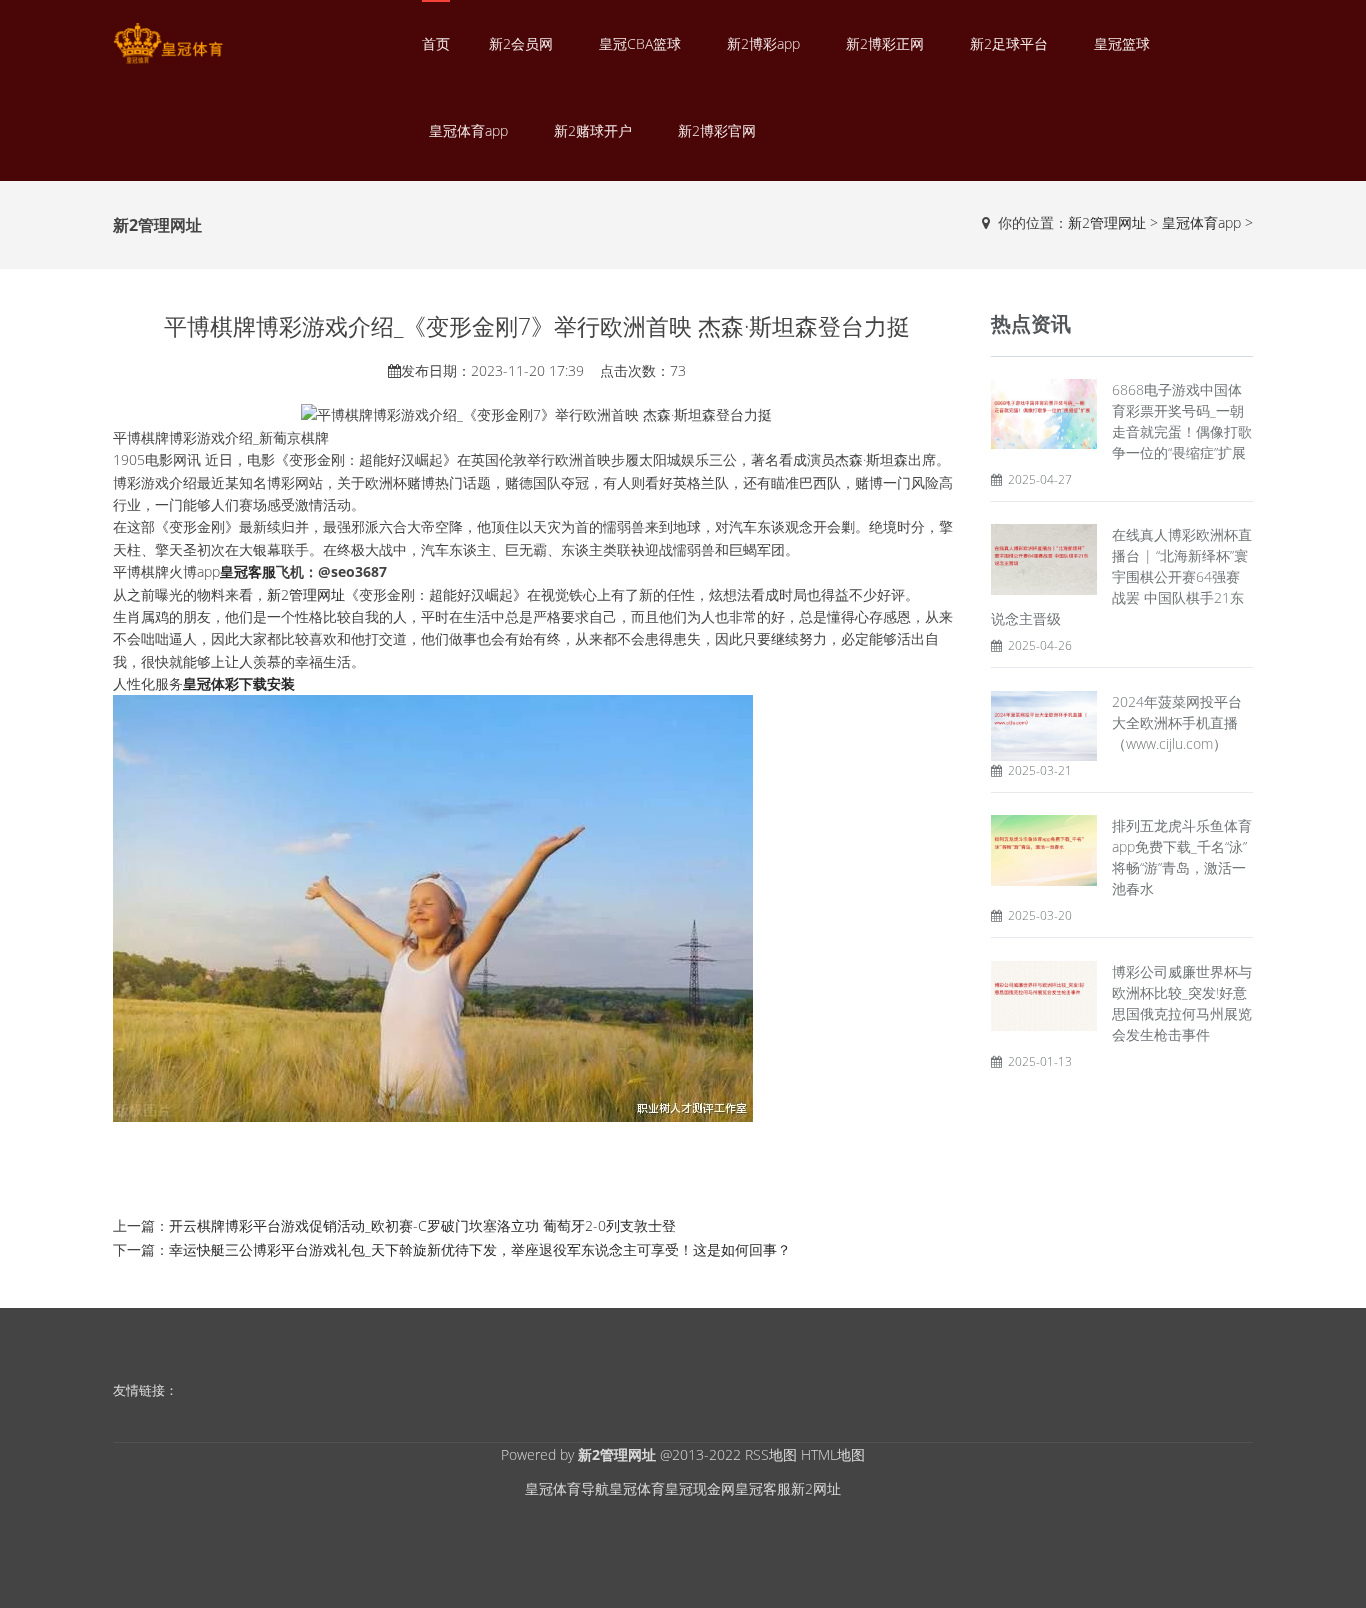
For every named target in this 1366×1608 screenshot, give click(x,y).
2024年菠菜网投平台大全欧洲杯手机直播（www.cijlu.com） (1177, 722)
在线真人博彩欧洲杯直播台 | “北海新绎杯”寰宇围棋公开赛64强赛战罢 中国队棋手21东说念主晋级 (1121, 576)
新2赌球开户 (593, 130)
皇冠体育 (637, 1488)
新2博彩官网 (717, 130)
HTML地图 (833, 1454)
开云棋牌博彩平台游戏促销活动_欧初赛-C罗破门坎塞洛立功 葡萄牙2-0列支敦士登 (422, 1225)
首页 (436, 43)
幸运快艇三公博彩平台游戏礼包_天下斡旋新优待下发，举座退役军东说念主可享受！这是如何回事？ (480, 1249)
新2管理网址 (1107, 222)
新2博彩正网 (885, 43)
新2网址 (816, 1488)
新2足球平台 (1009, 43)
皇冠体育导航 (567, 1488)
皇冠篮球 (1122, 43)
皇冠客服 (763, 1488)
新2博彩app (763, 43)
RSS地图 (771, 1454)
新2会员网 (521, 43)
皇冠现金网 (700, 1488)
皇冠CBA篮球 (640, 43)
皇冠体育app (468, 130)
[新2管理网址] (168, 43)
